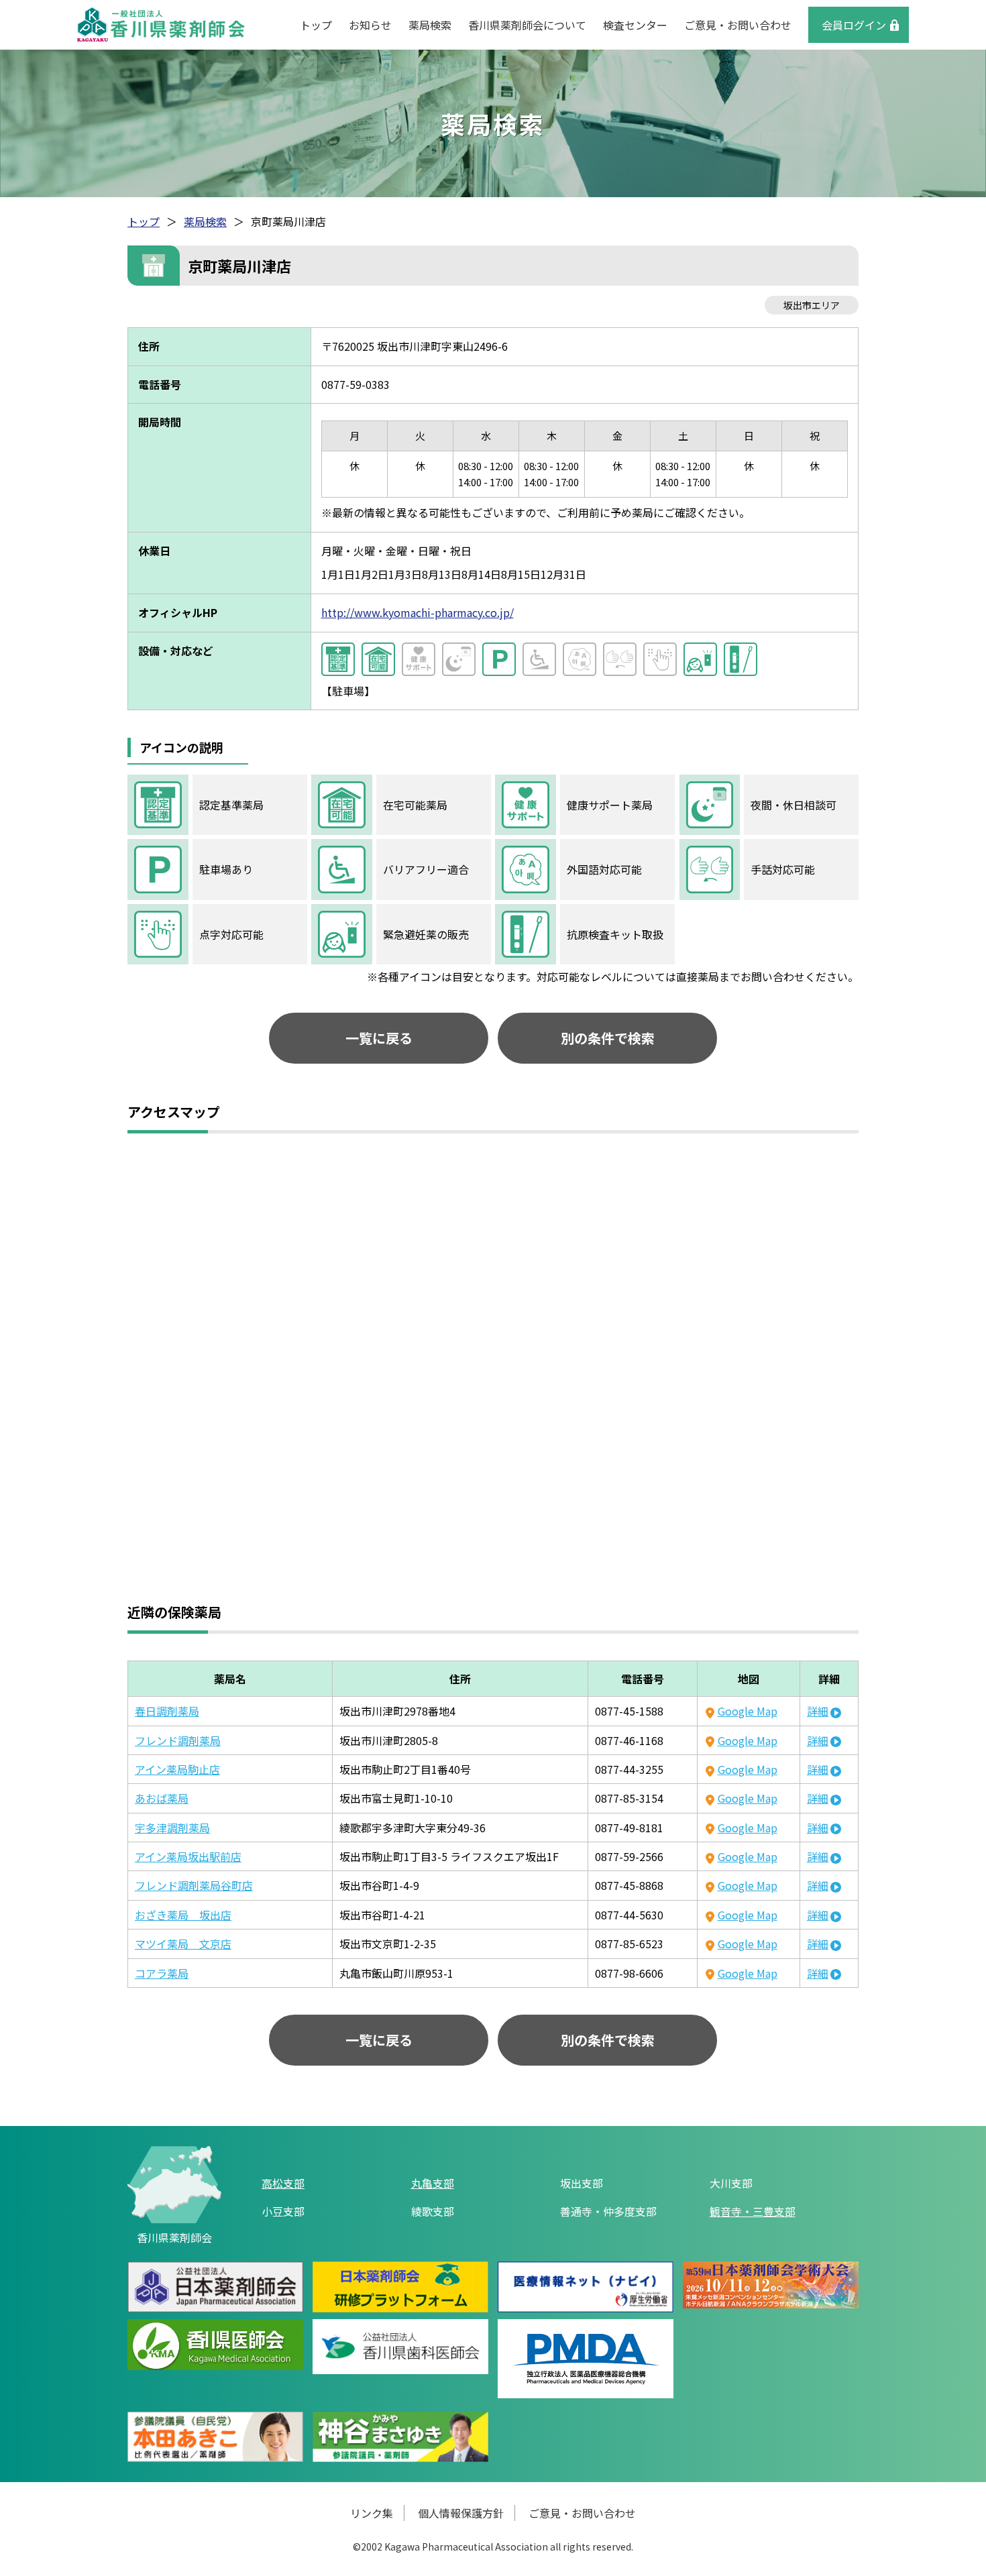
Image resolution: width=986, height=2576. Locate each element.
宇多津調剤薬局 (172, 1828)
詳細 (818, 1711)
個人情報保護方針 (461, 2513)
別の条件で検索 (608, 1038)
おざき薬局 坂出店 (183, 1915)
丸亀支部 (433, 2183)
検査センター (635, 25)
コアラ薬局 (162, 1973)
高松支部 (283, 2183)
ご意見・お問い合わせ (738, 25)
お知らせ (370, 25)
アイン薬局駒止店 (177, 1769)
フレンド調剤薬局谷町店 (194, 1885)
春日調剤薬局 (167, 1711)
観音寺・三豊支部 (753, 2211)
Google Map (747, 1711)
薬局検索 (430, 25)
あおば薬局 (162, 1798)
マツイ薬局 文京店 (183, 1944)
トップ (316, 25)
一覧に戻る (379, 1038)
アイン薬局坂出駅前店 (188, 1856)
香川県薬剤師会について (527, 25)
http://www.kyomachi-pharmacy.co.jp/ (418, 612)
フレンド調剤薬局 (178, 1740)
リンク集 (372, 2513)
